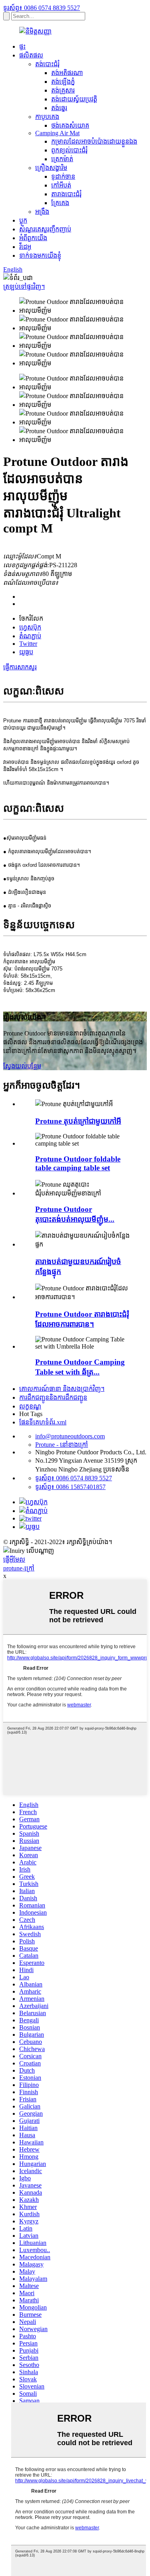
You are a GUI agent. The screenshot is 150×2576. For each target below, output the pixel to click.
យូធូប (26, 652)
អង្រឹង (42, 212)
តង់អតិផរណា (67, 73)
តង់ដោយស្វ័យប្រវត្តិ (74, 99)
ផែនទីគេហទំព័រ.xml (43, 1422)
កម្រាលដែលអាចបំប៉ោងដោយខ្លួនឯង (94, 141)
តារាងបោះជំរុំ (66, 194)
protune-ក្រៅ (19, 1568)
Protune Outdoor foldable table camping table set (78, 1163)
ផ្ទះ (22, 46)
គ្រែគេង (60, 203)
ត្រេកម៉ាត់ (62, 159)
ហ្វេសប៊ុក (30, 627)
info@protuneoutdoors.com (70, 1436)
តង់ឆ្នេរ (59, 108)
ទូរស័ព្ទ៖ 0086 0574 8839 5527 (42, 8)
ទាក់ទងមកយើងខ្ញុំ (40, 255)
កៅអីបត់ (61, 185)
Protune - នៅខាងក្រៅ (62, 1445)
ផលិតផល (31, 55)
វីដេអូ (25, 247)
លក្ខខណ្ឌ (30, 1406)
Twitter (28, 644)
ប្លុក (23, 220)
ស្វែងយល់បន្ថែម (22, 1066)
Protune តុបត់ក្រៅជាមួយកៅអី (78, 1121)
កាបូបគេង (47, 117)
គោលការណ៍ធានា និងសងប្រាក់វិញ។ (62, 1389)
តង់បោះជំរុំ (47, 64)
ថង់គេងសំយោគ (70, 125)
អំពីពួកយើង (33, 238)
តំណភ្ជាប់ (30, 636)
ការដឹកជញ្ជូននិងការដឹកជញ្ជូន (53, 1397)
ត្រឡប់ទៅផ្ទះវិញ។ (24, 287)
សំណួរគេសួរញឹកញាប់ (45, 229)
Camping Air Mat (57, 133)
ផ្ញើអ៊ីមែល (14, 1559)
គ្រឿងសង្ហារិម (51, 168)
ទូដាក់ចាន (63, 177)
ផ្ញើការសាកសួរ (20, 667)
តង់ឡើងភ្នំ (63, 82)
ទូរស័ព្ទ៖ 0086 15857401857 (70, 1487)
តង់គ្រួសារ (63, 90)
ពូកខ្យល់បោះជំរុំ (69, 150)
